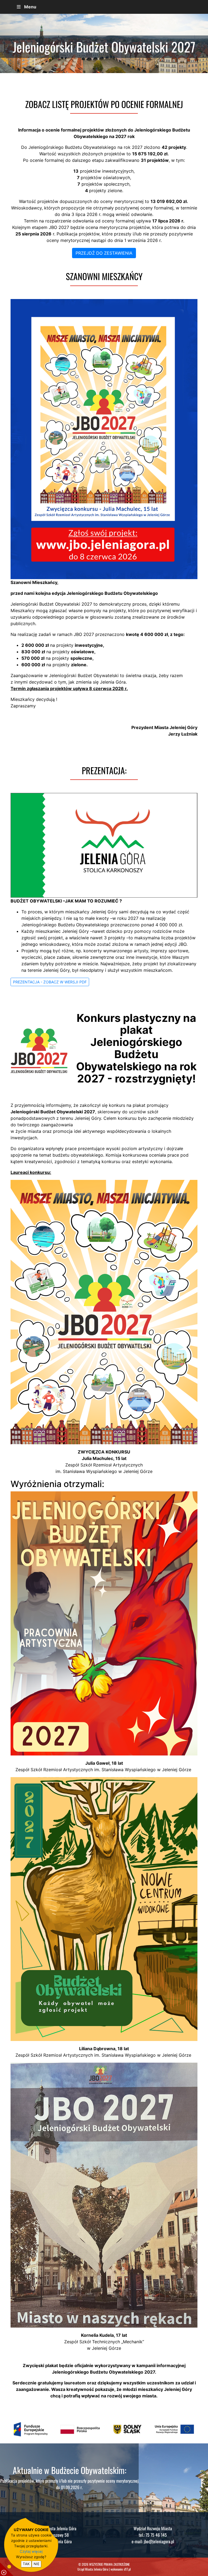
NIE (37, 2564)
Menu (30, 7)
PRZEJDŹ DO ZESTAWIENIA (104, 253)
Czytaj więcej (31, 2551)
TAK (26, 2564)
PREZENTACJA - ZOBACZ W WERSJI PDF (50, 982)
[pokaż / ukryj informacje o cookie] (7, 2569)
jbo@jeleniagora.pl (159, 2541)
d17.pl (127, 2569)
